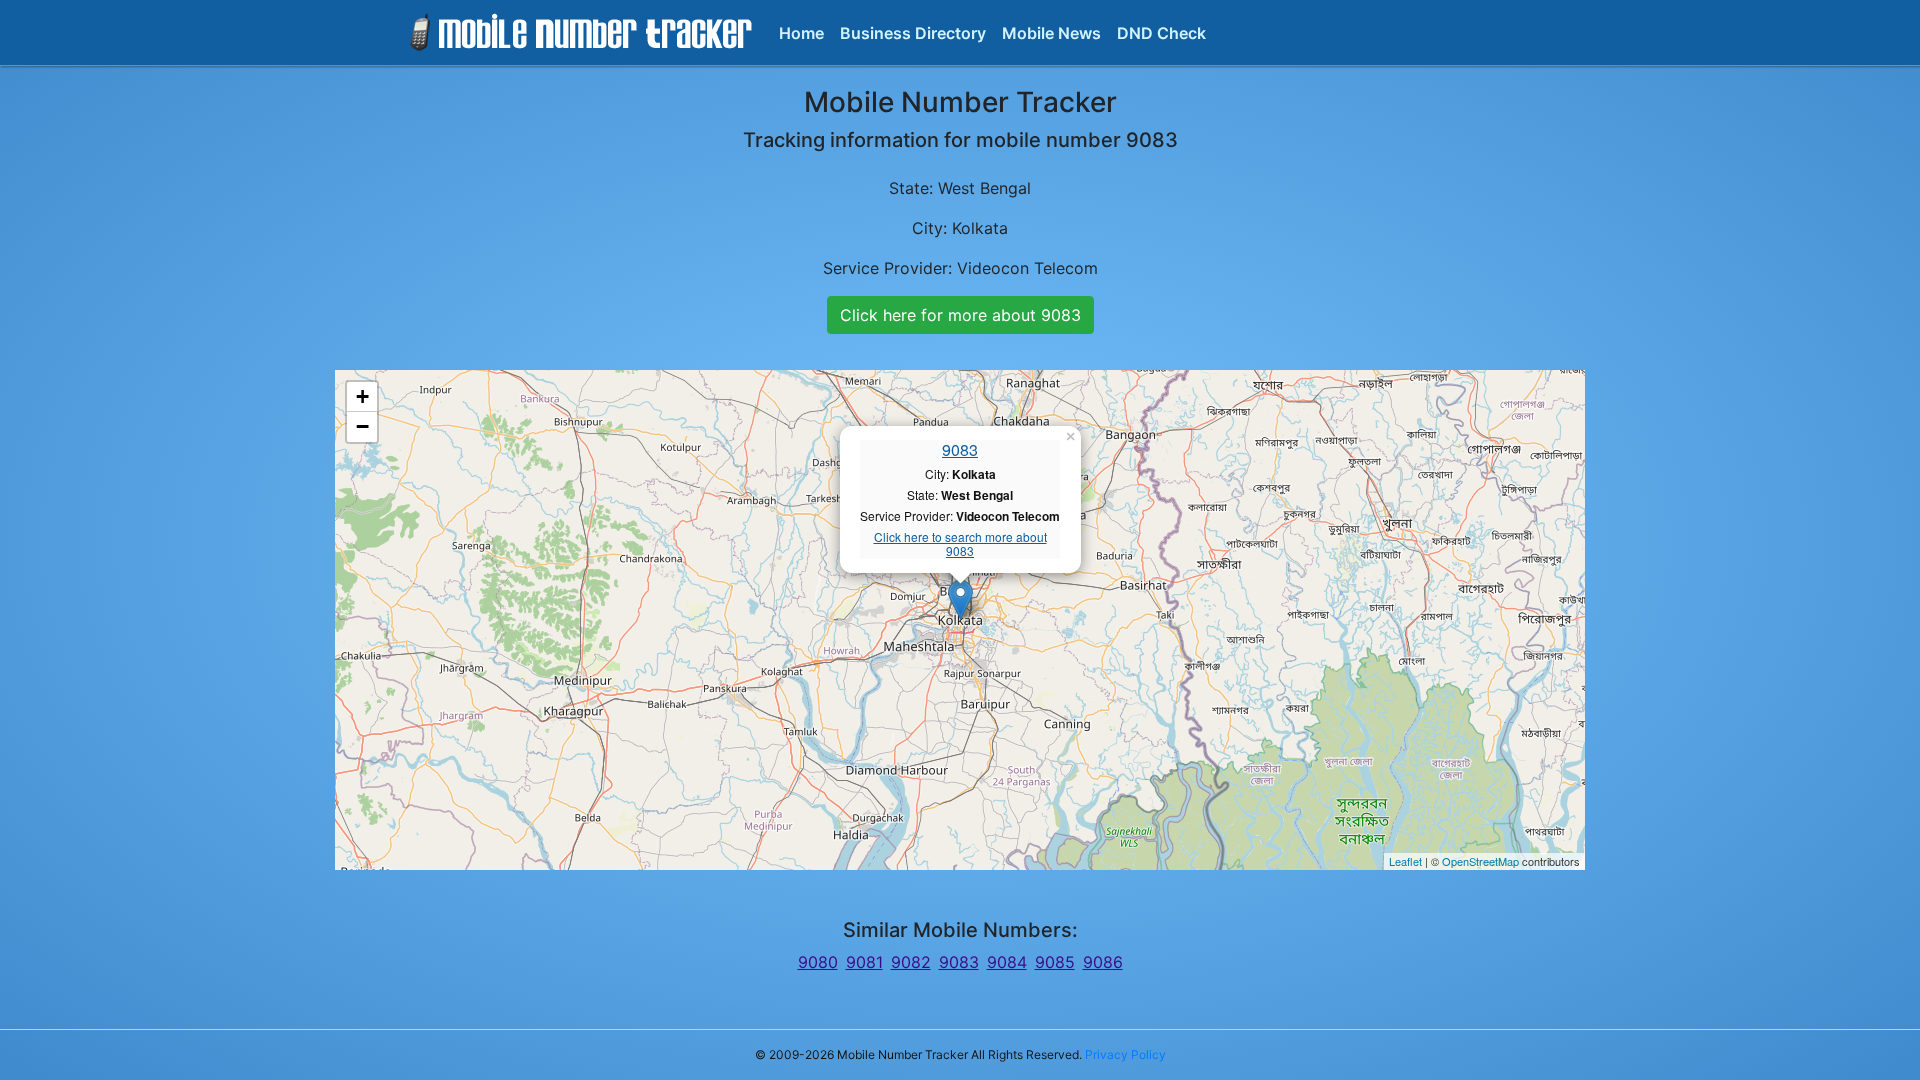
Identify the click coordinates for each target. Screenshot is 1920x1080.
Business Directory (913, 33)
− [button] (362, 426)
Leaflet (1405, 861)
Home (801, 33)
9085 (1055, 962)
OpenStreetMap (1480, 861)
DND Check (1161, 33)
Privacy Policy (1125, 1054)
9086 (1103, 962)
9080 (818, 962)
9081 (864, 962)
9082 (911, 962)
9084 (1007, 962)
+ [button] (362, 396)
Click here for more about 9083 (960, 315)
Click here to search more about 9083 (960, 544)
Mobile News (1051, 33)
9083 (960, 449)
